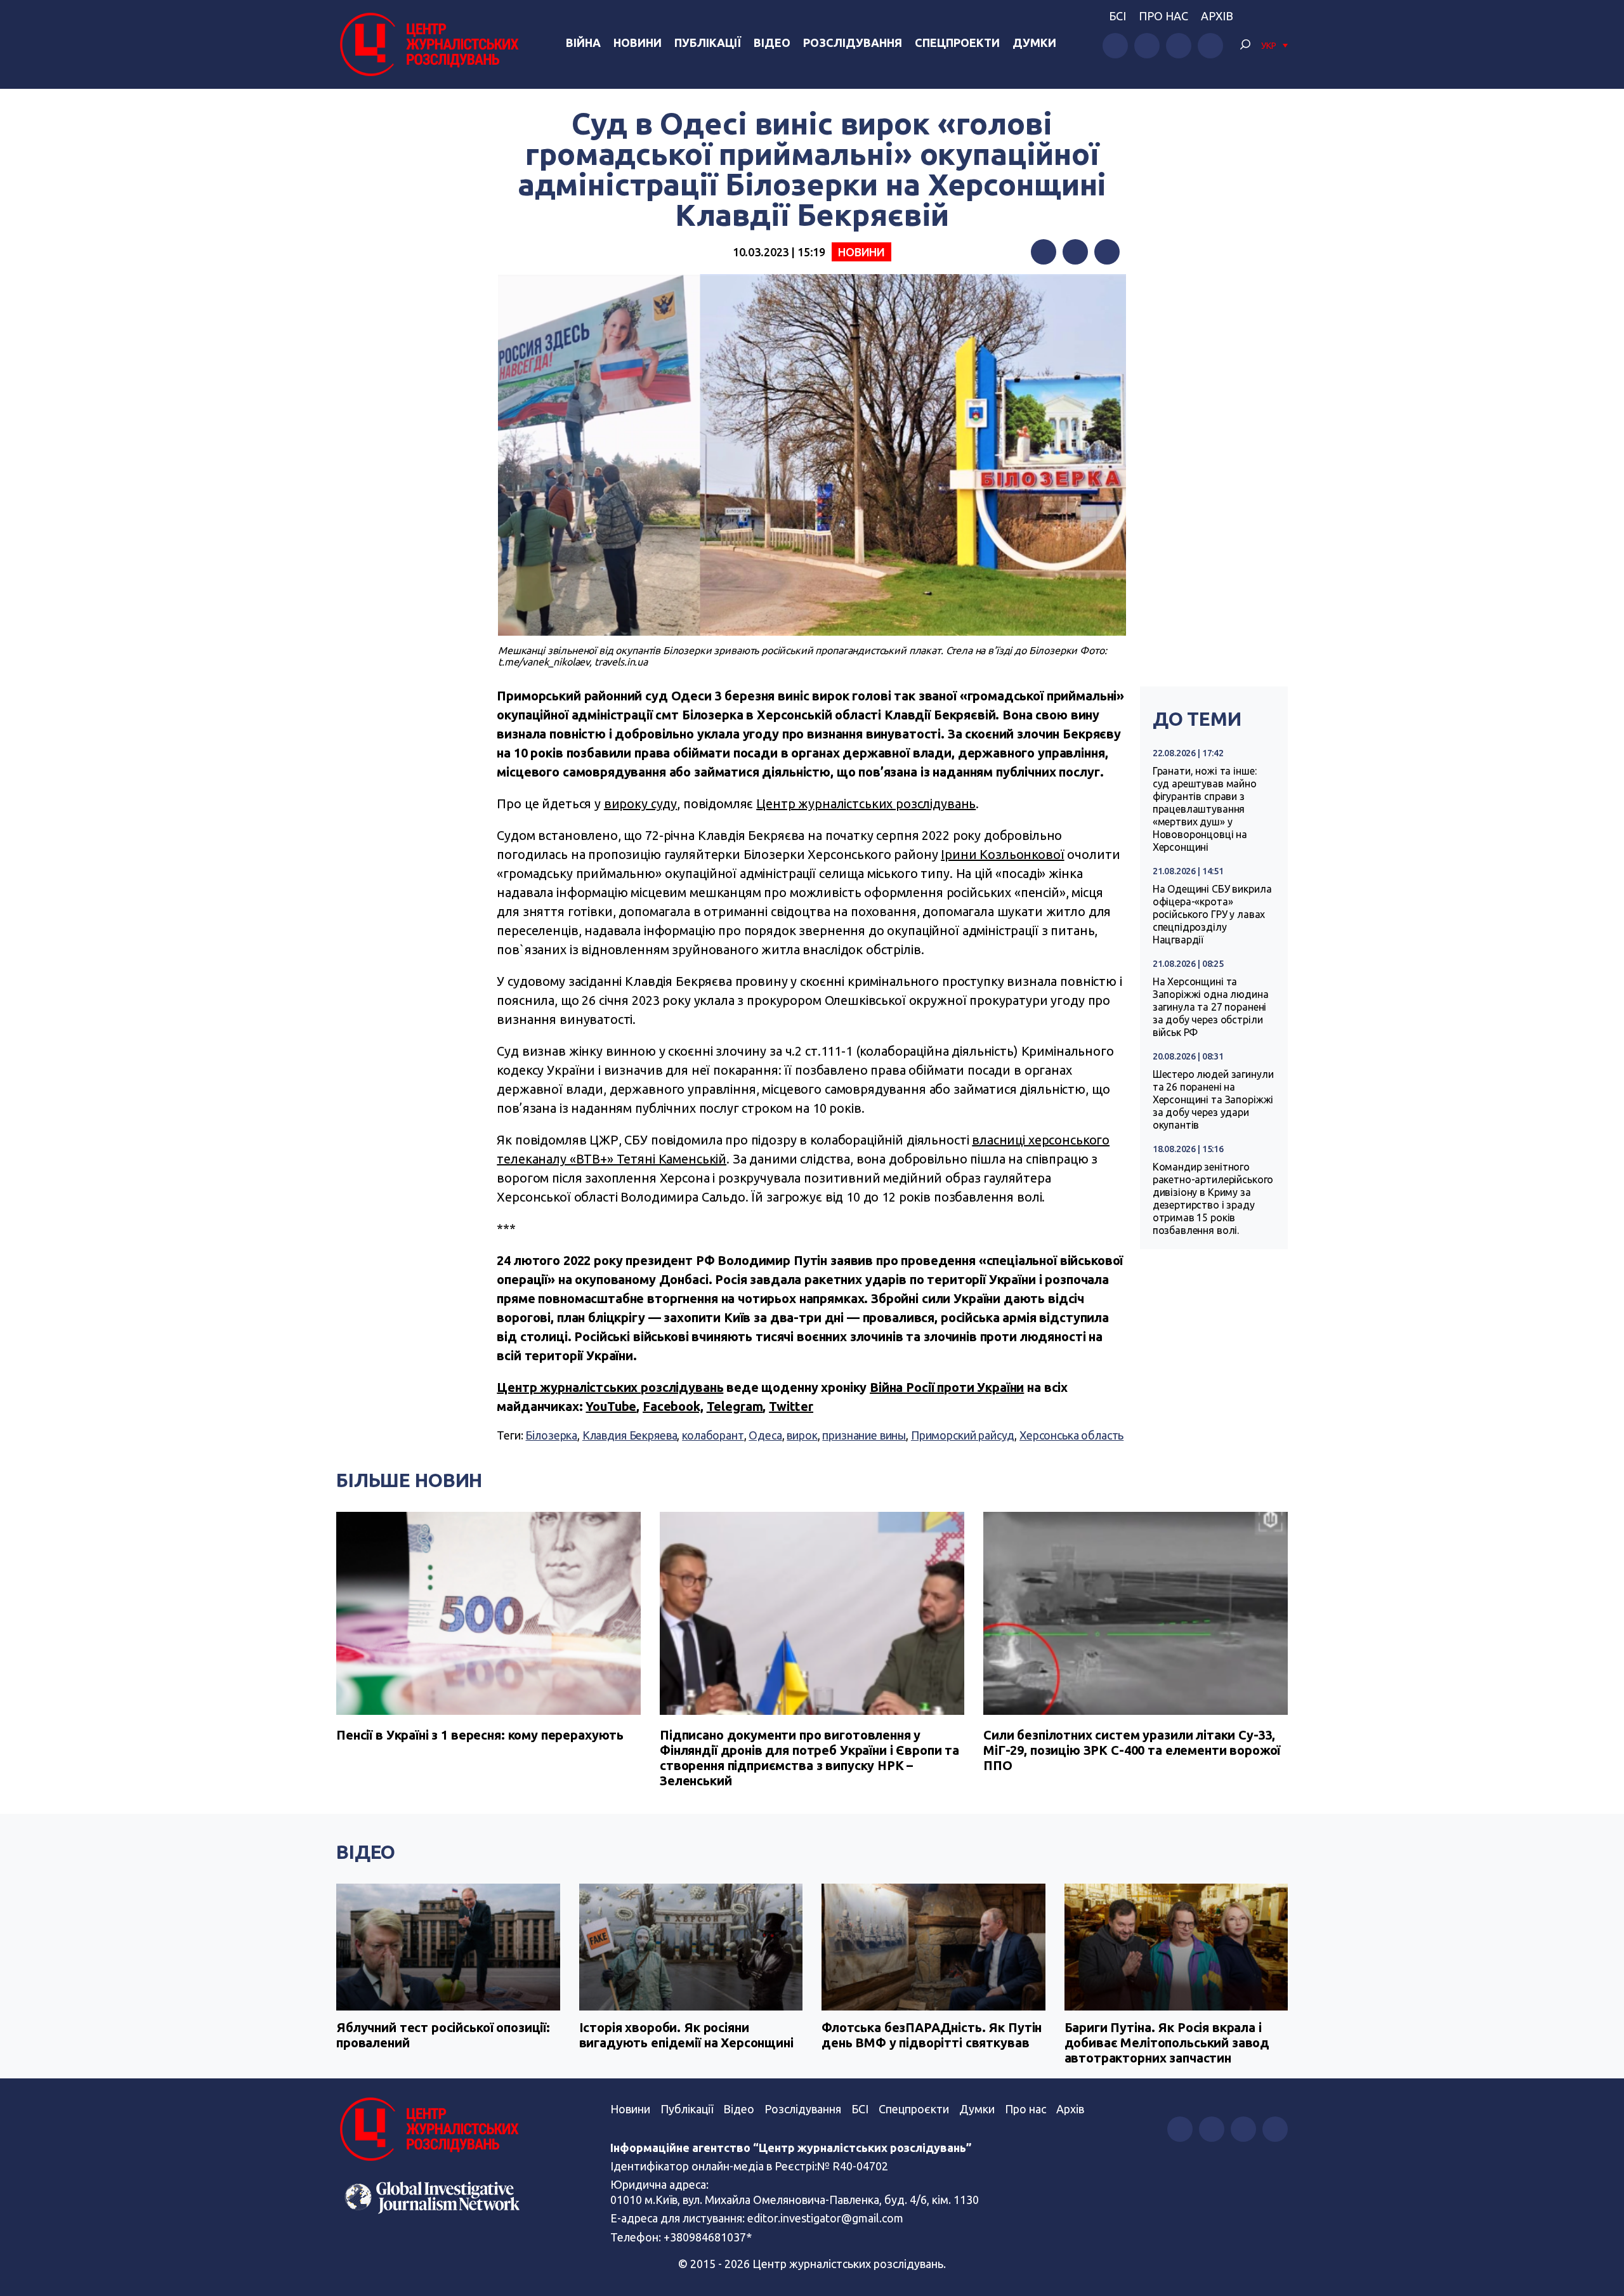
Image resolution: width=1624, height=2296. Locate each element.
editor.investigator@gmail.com (825, 2218)
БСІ (1117, 16)
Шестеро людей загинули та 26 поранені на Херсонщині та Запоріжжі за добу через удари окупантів (1213, 1099)
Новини (638, 43)
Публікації (708, 43)
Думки (1034, 43)
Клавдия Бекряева (630, 1435)
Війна (583, 43)
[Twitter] (1075, 252)
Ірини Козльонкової (1002, 854)
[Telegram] (1107, 252)
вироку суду (640, 804)
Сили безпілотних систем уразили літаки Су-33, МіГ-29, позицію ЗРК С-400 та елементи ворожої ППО (1132, 1750)
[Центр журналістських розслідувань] (428, 44)
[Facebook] (1044, 252)
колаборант (713, 1435)
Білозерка (551, 1435)
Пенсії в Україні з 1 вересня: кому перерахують (480, 1735)
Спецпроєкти (914, 2109)
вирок (802, 1435)
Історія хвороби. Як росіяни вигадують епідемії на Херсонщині (686, 2035)
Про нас (1163, 16)
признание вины (864, 1435)
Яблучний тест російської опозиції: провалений (443, 2035)
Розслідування (853, 43)
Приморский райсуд (963, 1435)
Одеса (765, 1435)
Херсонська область (1071, 1435)
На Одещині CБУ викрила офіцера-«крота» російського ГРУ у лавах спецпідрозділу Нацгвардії (1212, 914)
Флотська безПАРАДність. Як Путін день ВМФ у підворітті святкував (932, 2035)
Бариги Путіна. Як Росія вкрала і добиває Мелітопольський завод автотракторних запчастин (1167, 2043)
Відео (772, 43)
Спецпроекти (957, 43)
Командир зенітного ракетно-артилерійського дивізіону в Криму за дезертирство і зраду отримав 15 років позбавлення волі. (1213, 1198)
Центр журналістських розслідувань (866, 804)
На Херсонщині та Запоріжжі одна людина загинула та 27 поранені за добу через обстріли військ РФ (1211, 1007)
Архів (1217, 16)
